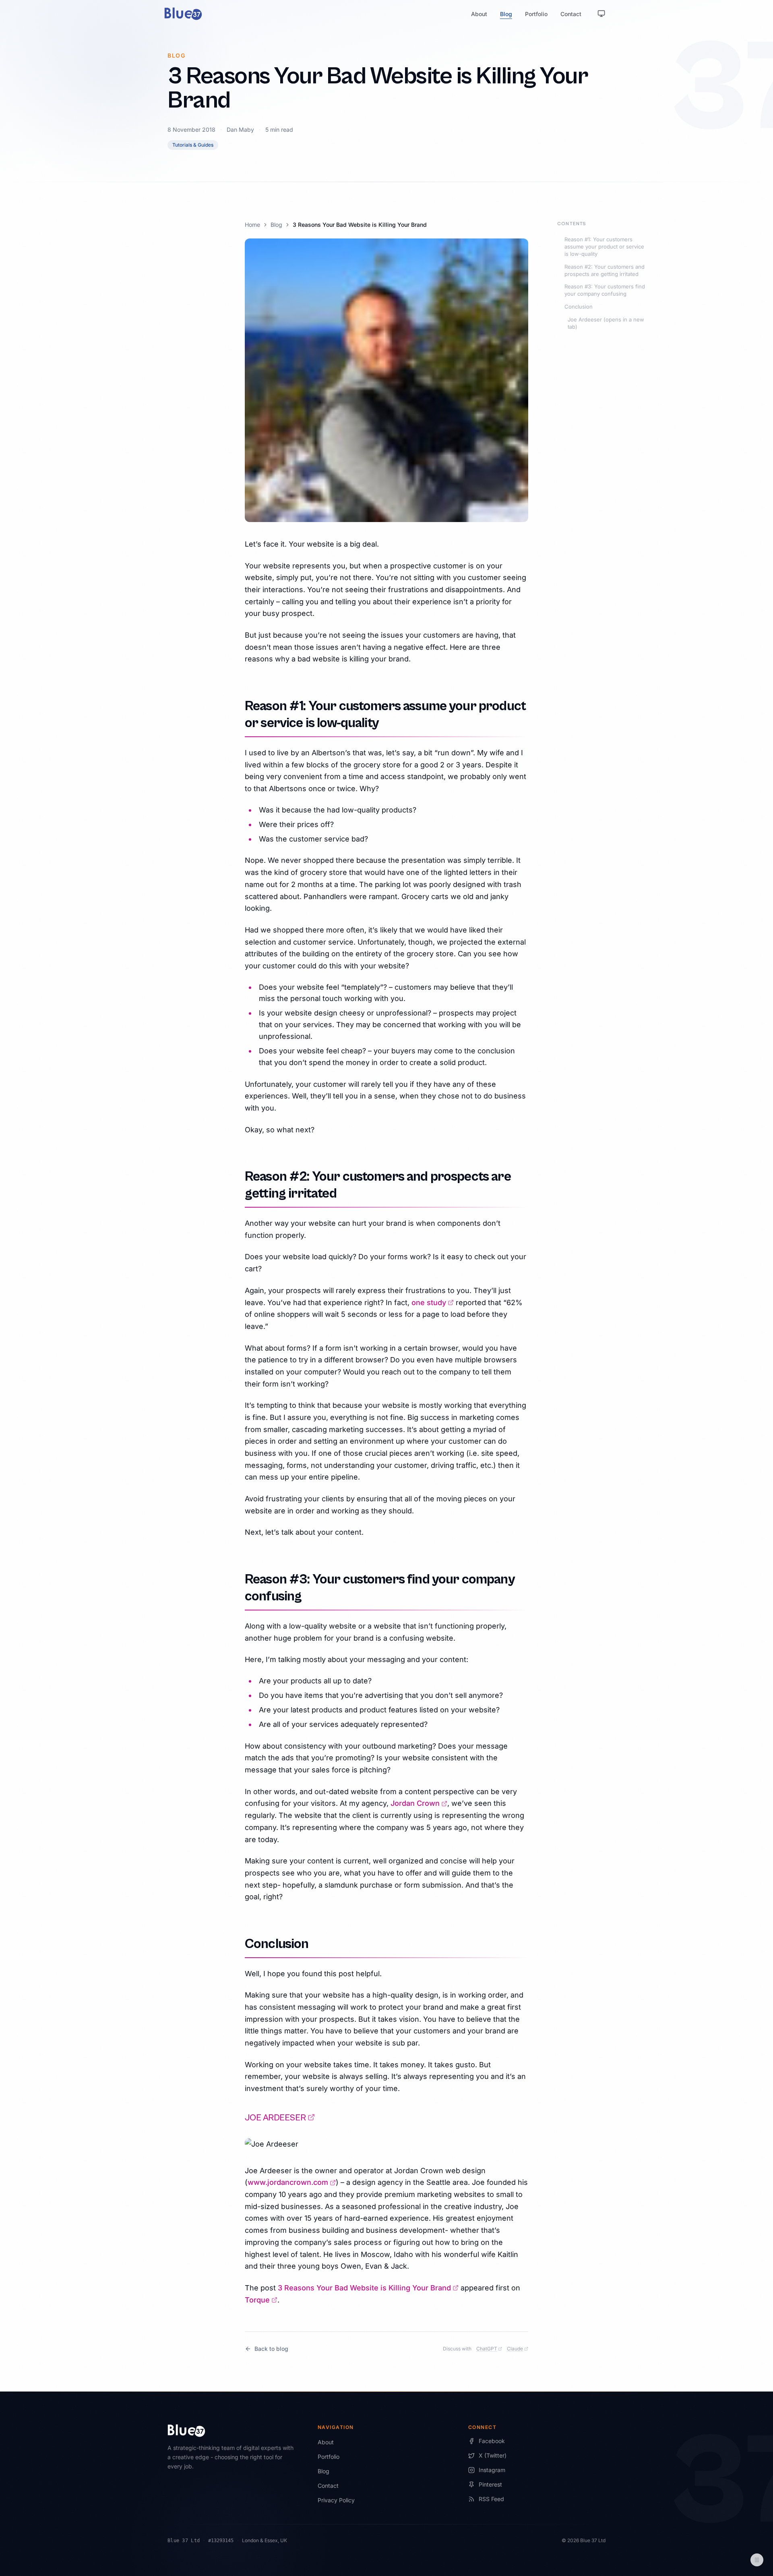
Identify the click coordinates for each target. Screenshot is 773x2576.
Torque (261, 2300)
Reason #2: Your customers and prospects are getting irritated (605, 270)
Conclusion (579, 307)
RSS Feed (491, 2499)
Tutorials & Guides (193, 145)
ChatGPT (489, 2349)
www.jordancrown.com (292, 2182)
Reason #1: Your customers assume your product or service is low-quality (604, 247)
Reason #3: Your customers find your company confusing (605, 290)
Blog (506, 14)
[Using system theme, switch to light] (601, 14)
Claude (518, 2349)
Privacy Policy (336, 2500)
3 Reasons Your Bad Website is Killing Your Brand (368, 2288)
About (479, 14)
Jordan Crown (419, 1803)
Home (252, 225)
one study (433, 1303)
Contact (571, 14)
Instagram (492, 2470)
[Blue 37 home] (183, 14)
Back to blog (271, 2349)
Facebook (492, 2441)
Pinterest (490, 2484)
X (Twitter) (493, 2455)
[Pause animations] (757, 2560)
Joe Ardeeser (280, 2118)
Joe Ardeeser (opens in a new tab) (606, 323)
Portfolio (536, 14)
